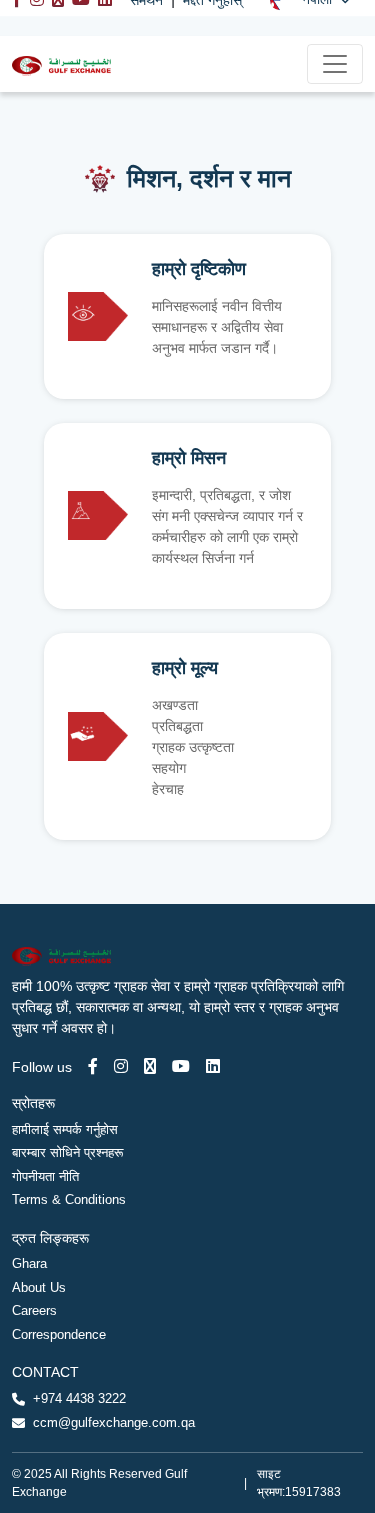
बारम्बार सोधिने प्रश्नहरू (67, 1152)
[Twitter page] (150, 1066)
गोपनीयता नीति (45, 1176)
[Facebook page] (93, 1066)
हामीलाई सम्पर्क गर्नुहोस (65, 1129)
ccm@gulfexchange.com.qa (114, 1422)
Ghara (29, 1263)
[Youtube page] (181, 1066)
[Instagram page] (121, 1066)
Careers (34, 1310)
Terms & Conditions (69, 1199)
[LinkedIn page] (213, 1066)
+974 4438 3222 (79, 1398)
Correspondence (59, 1334)
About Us (39, 1287)
